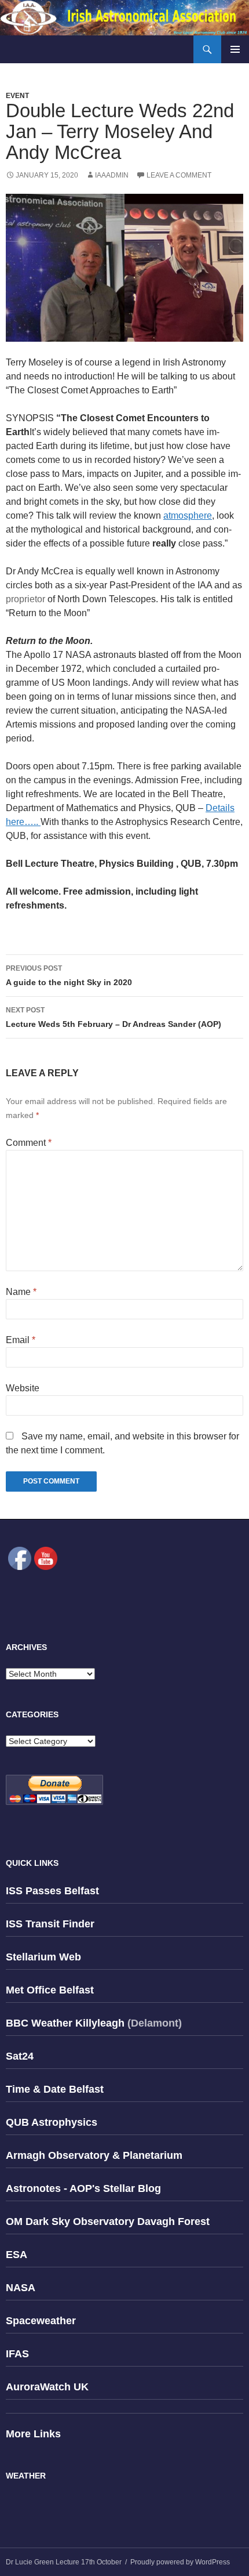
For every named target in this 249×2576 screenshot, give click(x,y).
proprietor (27, 599)
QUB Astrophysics (52, 2122)
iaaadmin (112, 175)
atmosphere (188, 515)
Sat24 (20, 2056)
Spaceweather (41, 2321)
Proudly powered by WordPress (180, 2562)
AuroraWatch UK (47, 2387)
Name (21, 1292)
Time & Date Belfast (55, 2089)
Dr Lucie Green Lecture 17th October (64, 2562)
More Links (33, 2434)
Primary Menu (235, 49)
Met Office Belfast (50, 1990)
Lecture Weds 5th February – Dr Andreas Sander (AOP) (113, 1017)
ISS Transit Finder (50, 1924)
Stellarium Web (43, 1957)
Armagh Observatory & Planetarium (94, 2155)
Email (21, 1340)
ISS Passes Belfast (52, 1891)
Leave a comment (179, 175)
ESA (17, 2255)
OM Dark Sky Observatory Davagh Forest (108, 2222)
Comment (29, 1143)
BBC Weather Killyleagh (65, 2023)
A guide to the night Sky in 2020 (69, 976)
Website (23, 1388)
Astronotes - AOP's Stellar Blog (83, 2188)
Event (17, 96)
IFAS (17, 2354)
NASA (21, 2288)
